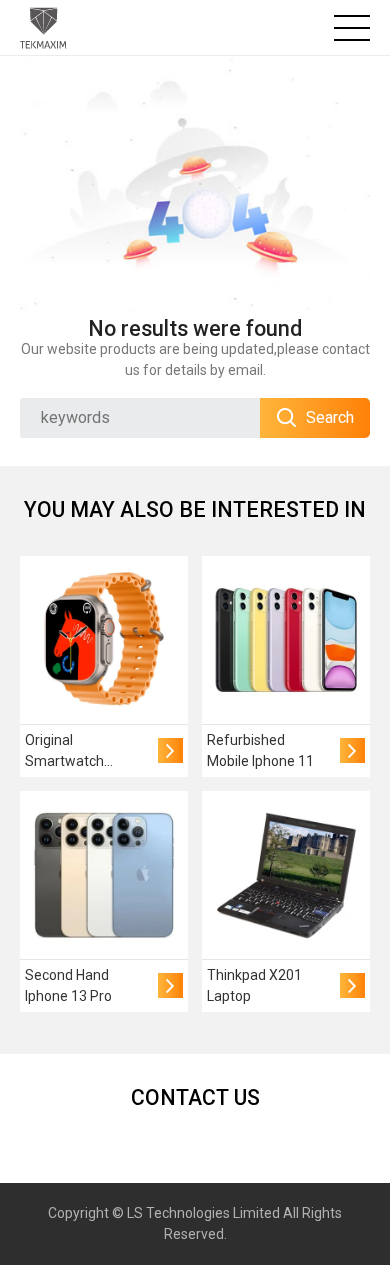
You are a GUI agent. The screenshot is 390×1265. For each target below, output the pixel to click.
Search (330, 417)
